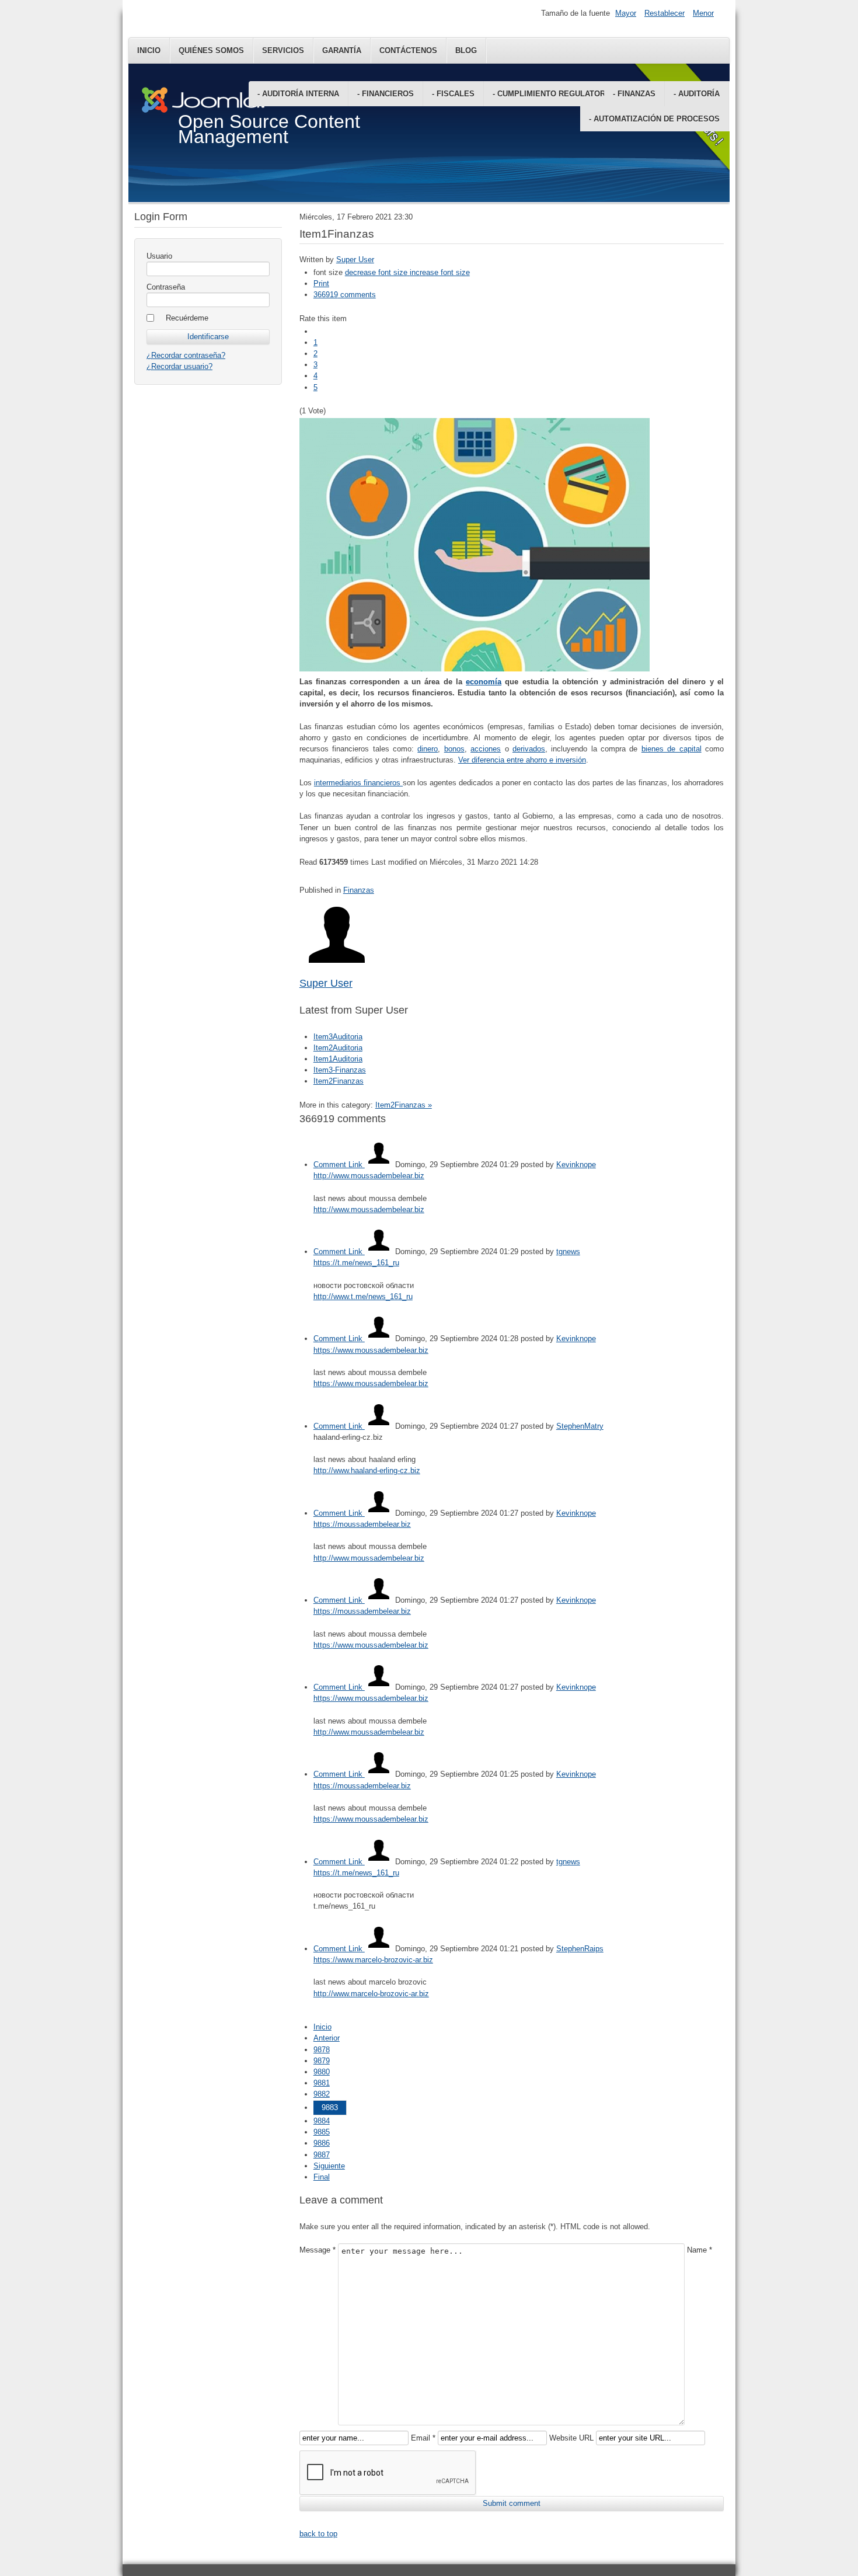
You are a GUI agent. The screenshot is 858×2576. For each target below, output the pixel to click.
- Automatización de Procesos (654, 119)
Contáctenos (408, 51)
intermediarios (339, 783)
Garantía (342, 51)
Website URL (571, 2438)
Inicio (149, 51)
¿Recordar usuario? (179, 366)
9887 (322, 2155)
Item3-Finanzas (340, 1070)
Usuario (159, 256)
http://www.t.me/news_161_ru (363, 1296)
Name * (700, 2250)
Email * (423, 2438)
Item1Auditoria (338, 1059)
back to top (318, 2534)
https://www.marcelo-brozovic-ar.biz (373, 1960)
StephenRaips (580, 1949)
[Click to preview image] (475, 669)
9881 (322, 2083)
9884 (322, 2121)
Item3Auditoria (338, 1037)
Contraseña (166, 287)
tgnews (568, 1252)
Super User (355, 260)
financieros (383, 783)
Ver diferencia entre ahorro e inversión (522, 760)
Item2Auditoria (338, 1048)
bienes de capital (672, 749)
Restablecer (665, 13)
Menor (703, 13)
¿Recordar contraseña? (186, 355)
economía (484, 682)
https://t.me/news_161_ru (356, 1263)
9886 (322, 2143)
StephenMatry (580, 1426)
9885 (322, 2132)
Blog (466, 51)
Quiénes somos (211, 51)
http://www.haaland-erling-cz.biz (367, 1470)
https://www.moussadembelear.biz (371, 1350)
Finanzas (359, 890)
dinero (428, 749)
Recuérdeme (187, 318)
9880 (322, 2072)
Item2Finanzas (339, 1081)
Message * (318, 2250)
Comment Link (339, 1165)
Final (322, 2177)
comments (345, 295)
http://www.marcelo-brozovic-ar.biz (371, 1994)
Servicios (283, 51)
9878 (322, 2050)
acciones (486, 749)
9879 (322, 2061)
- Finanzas (634, 94)
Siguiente (329, 2166)
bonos (454, 749)
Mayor (626, 13)
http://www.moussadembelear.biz (369, 1176)
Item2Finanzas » (404, 1105)
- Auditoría (697, 94)
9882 (322, 2094)
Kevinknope (576, 1165)
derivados (529, 749)
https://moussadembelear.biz (362, 1524)
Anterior (327, 2038)
